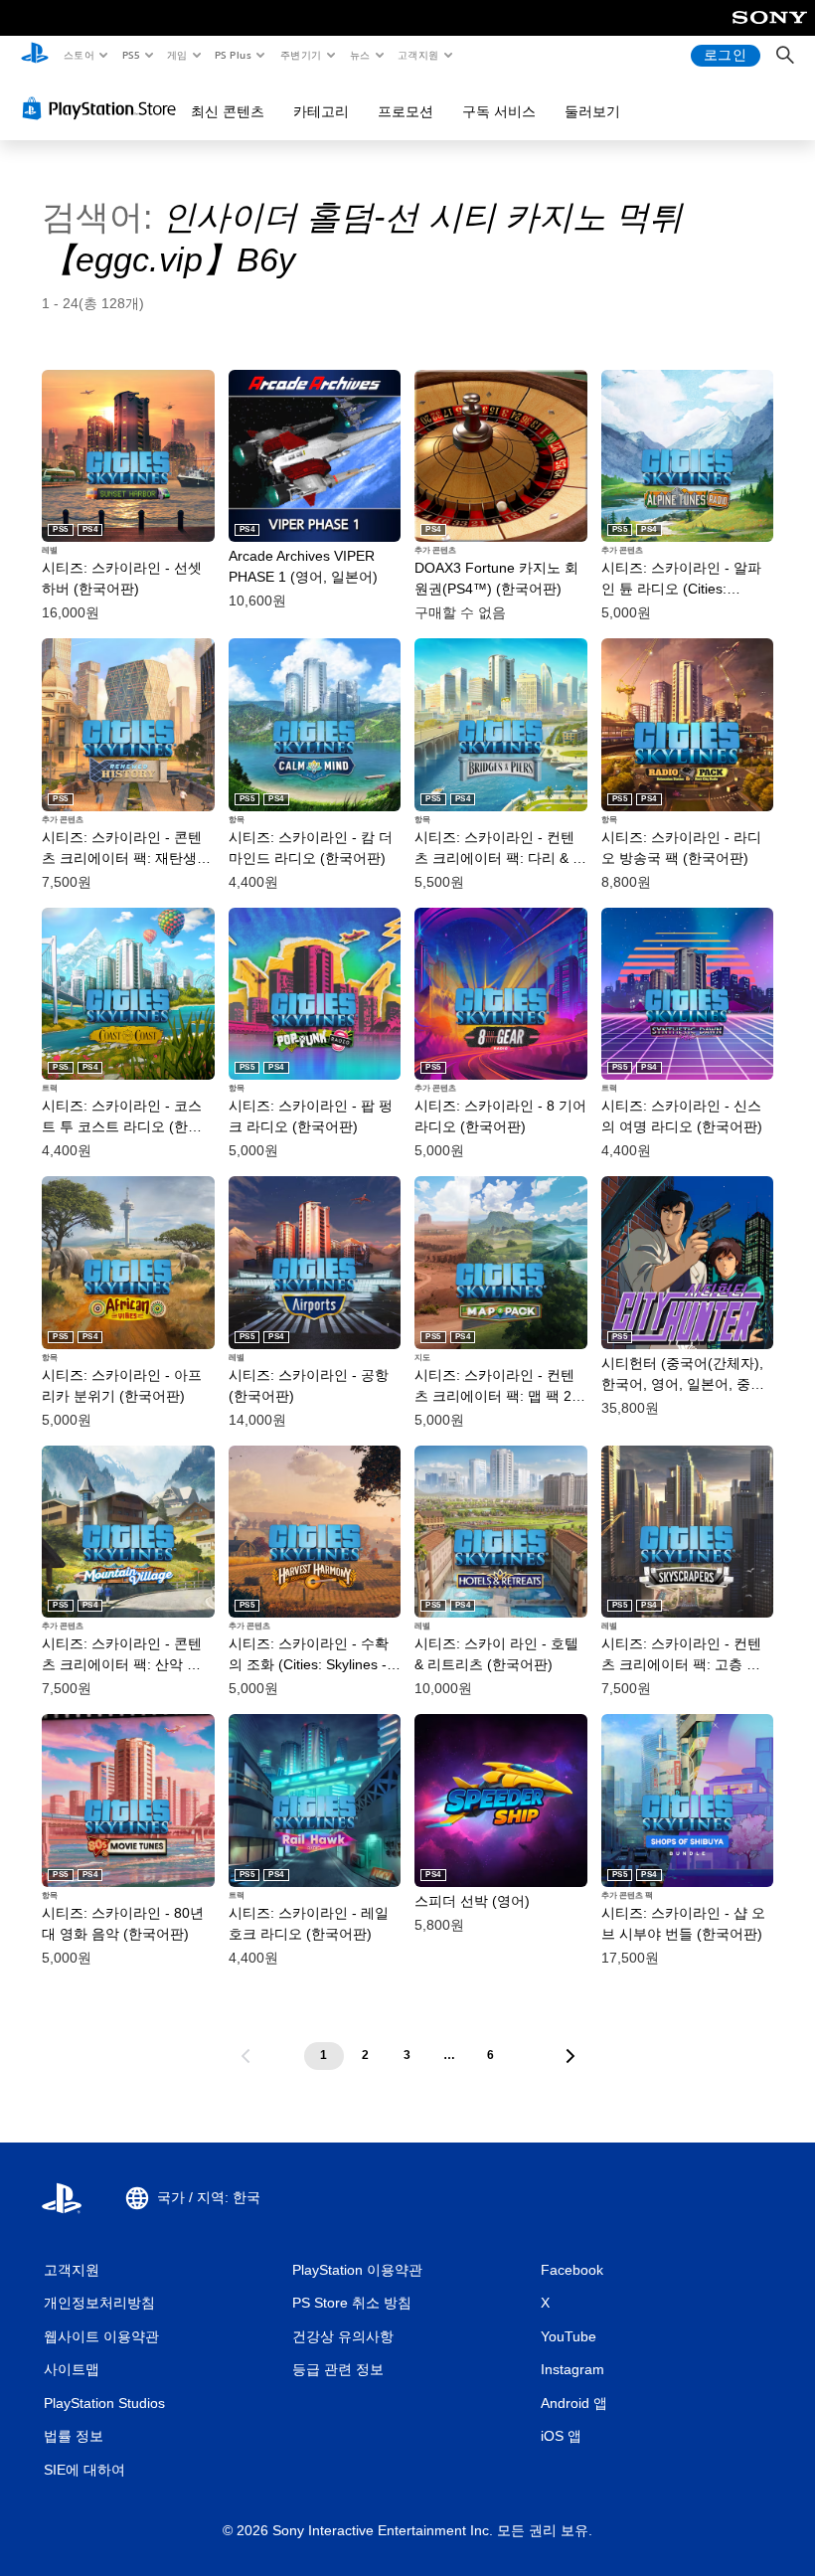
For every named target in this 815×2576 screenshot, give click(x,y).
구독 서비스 (499, 111)
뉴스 (360, 55)
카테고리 (321, 111)
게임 (177, 55)
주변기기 (300, 55)
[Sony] (770, 31)
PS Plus (233, 55)
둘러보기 (592, 111)
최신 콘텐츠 (228, 111)
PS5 (131, 55)
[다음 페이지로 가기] (570, 2056)
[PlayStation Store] (103, 108)
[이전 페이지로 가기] (245, 2056)
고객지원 (418, 55)
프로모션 (406, 111)
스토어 (78, 55)
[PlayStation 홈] (35, 56)
